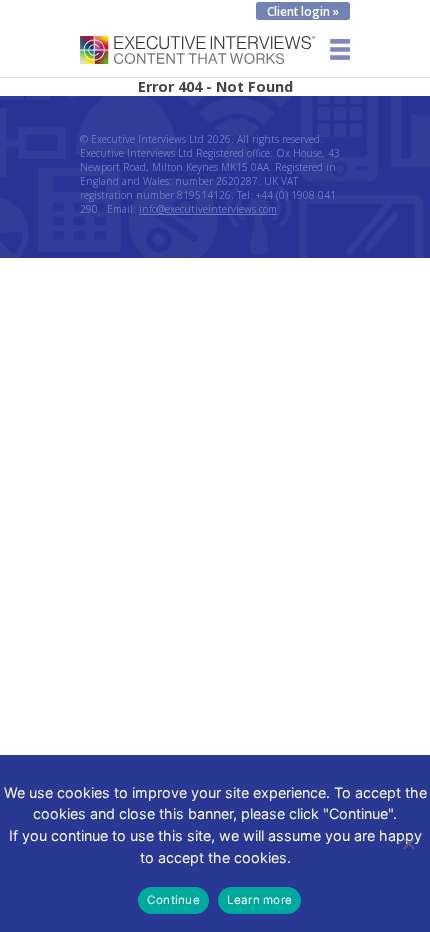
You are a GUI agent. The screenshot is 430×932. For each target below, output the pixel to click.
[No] (408, 843)
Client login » (303, 11)
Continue (173, 900)
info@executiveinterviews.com (208, 209)
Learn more (259, 900)
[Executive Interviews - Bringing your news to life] (197, 58)
